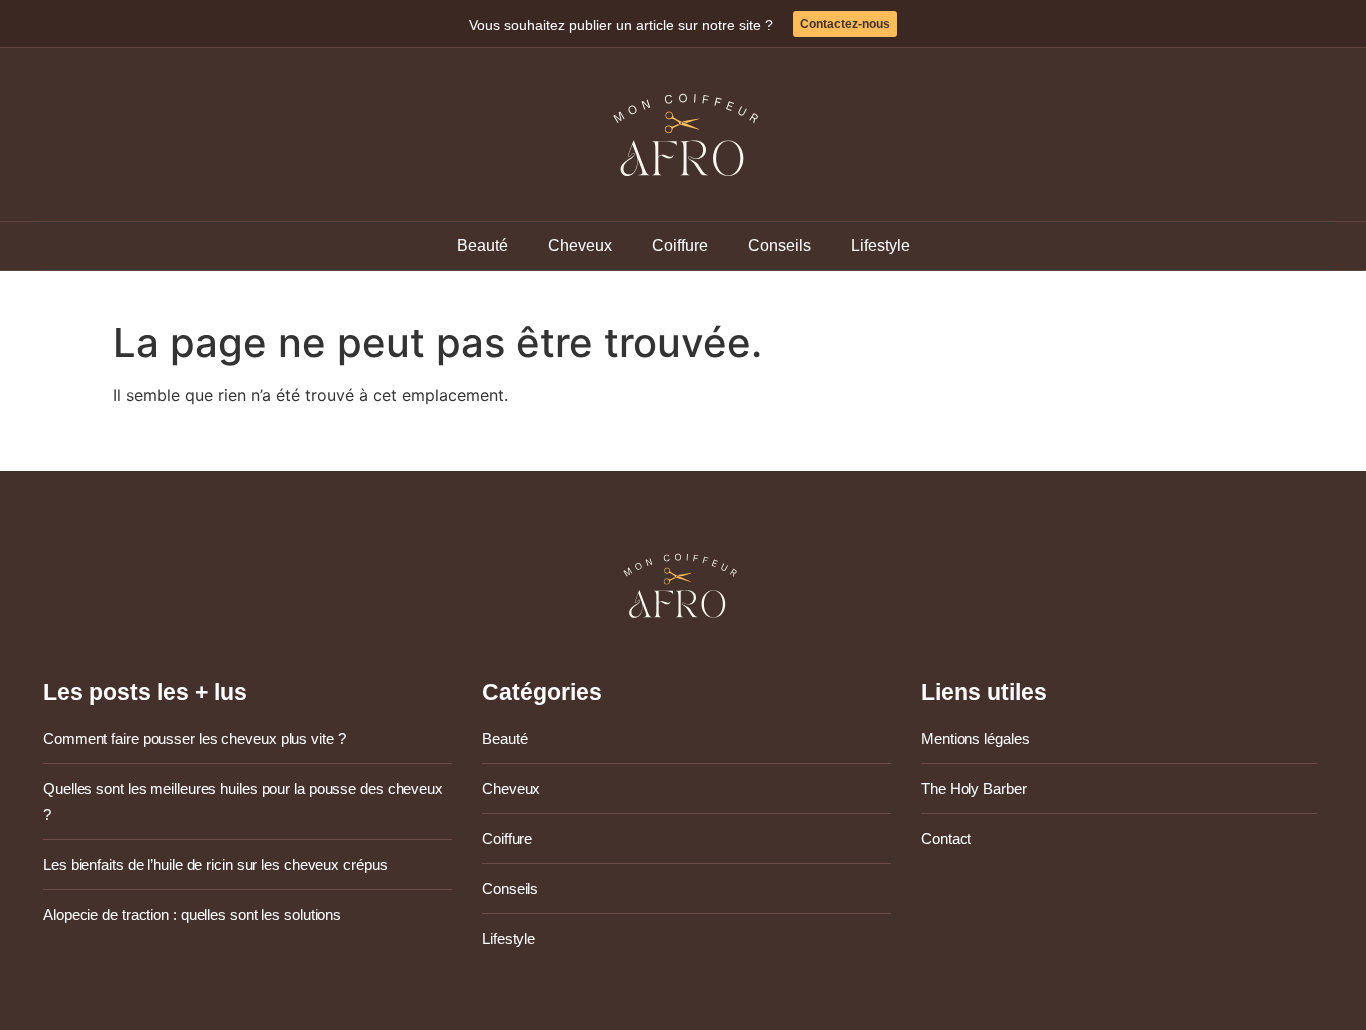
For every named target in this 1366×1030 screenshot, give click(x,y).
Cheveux (580, 245)
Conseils (779, 245)
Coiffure (680, 245)
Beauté (482, 245)
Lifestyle (880, 245)
